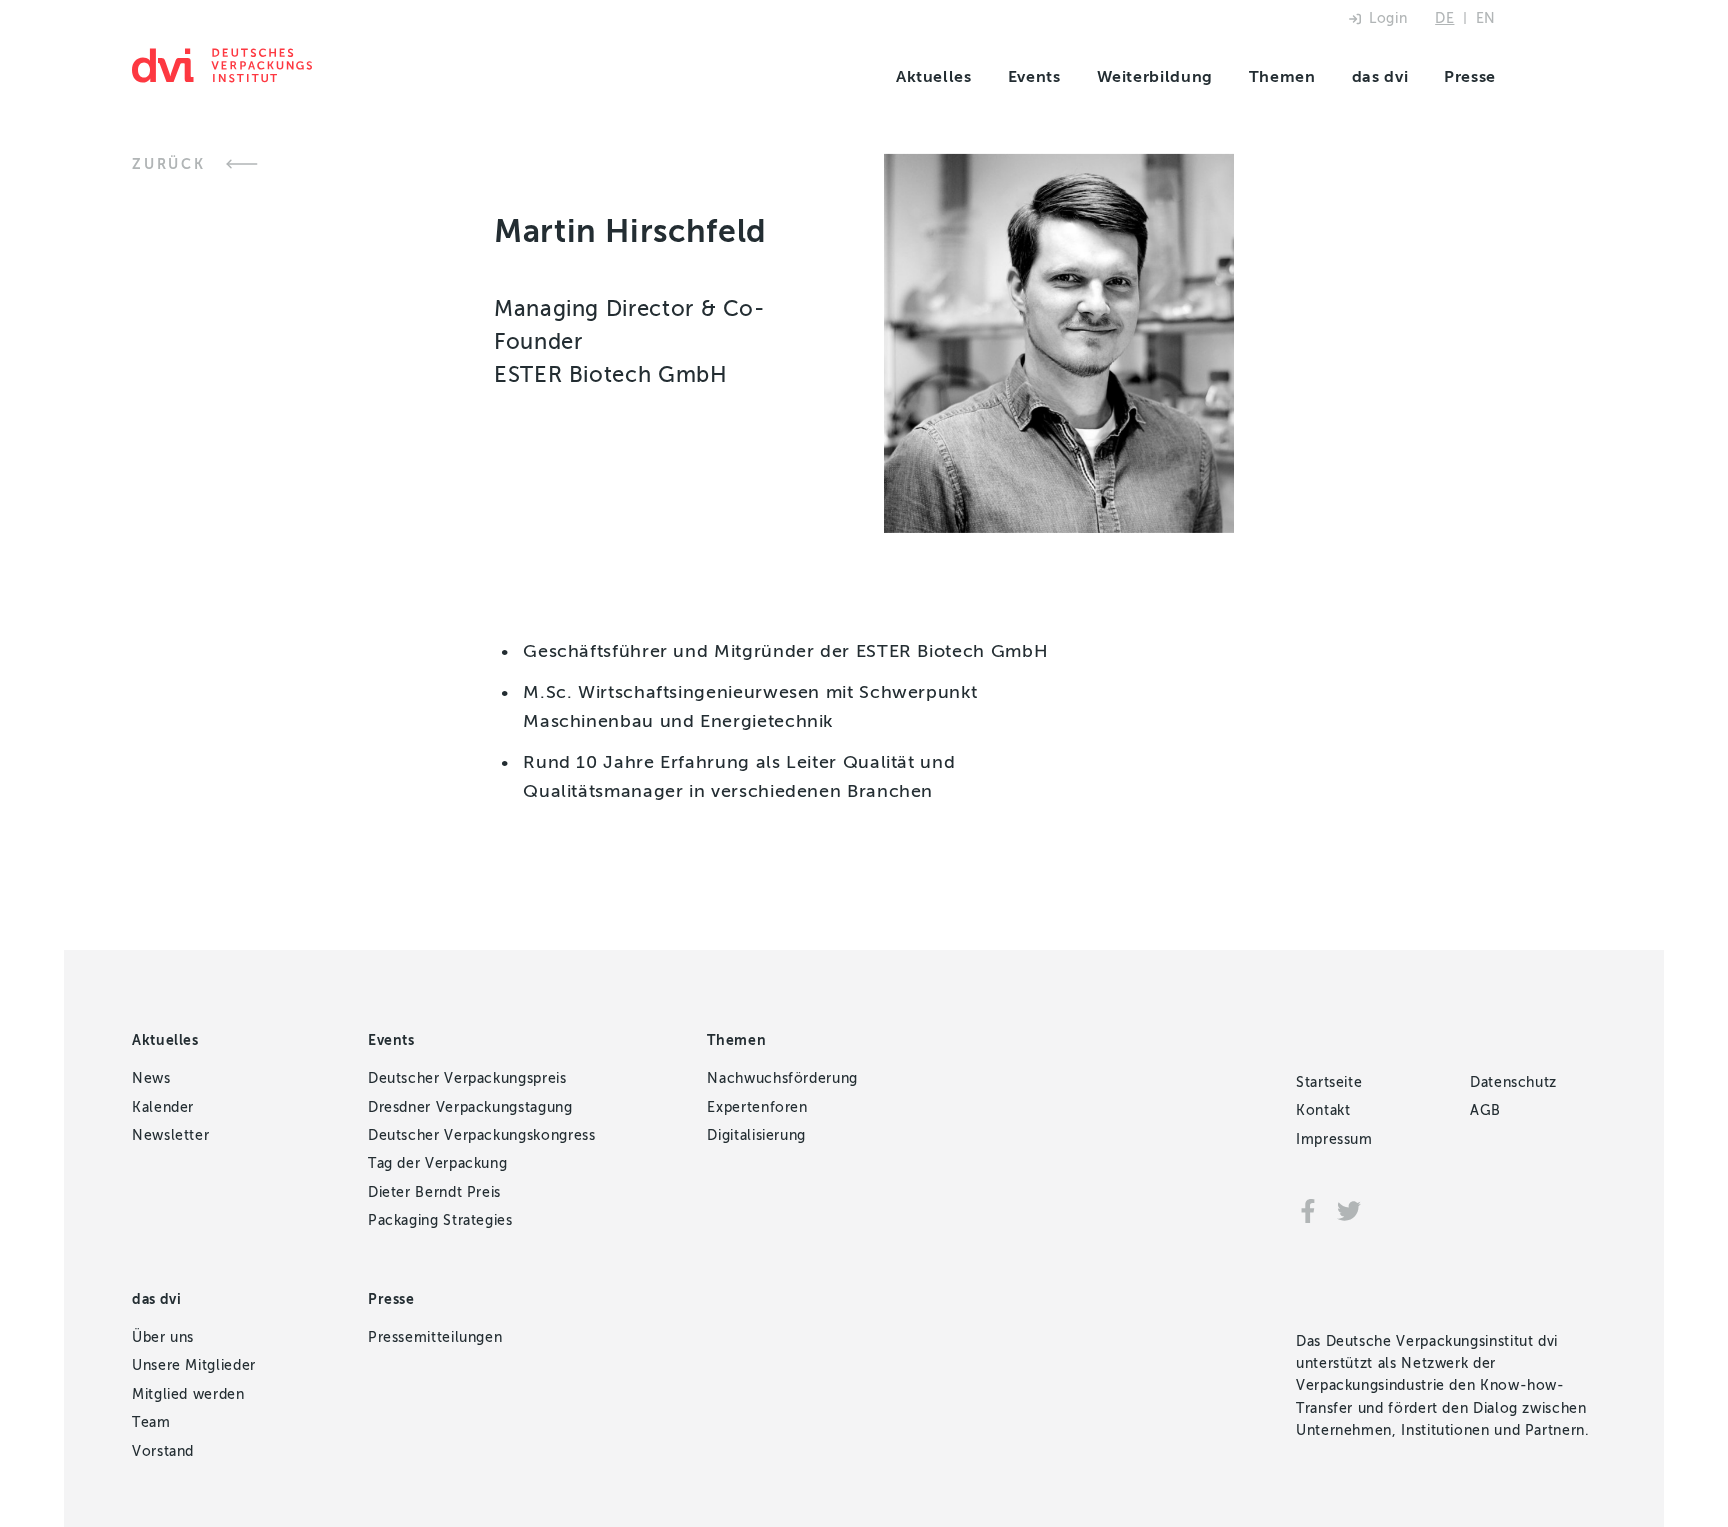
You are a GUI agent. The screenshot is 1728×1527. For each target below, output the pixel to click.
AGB (1485, 1110)
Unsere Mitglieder (194, 1365)
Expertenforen (757, 1107)
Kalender (163, 1107)
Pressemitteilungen (435, 1337)
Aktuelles (934, 76)
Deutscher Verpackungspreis (467, 1078)
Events (1034, 76)
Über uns (163, 1337)
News (151, 1078)
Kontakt (1323, 1110)
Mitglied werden (188, 1394)
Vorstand (163, 1451)
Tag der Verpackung (438, 1163)
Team (151, 1422)
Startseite (1329, 1082)
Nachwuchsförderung (782, 1078)
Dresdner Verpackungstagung (470, 1107)
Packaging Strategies (440, 1220)
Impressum (1334, 1139)
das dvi (1380, 76)
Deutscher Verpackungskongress (482, 1135)
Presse (1470, 76)
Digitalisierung (756, 1135)
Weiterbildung (1155, 76)
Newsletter (170, 1135)
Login (1388, 18)
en (1486, 18)
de (1444, 18)
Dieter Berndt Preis (434, 1192)
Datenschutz (1513, 1082)
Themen (1282, 76)
